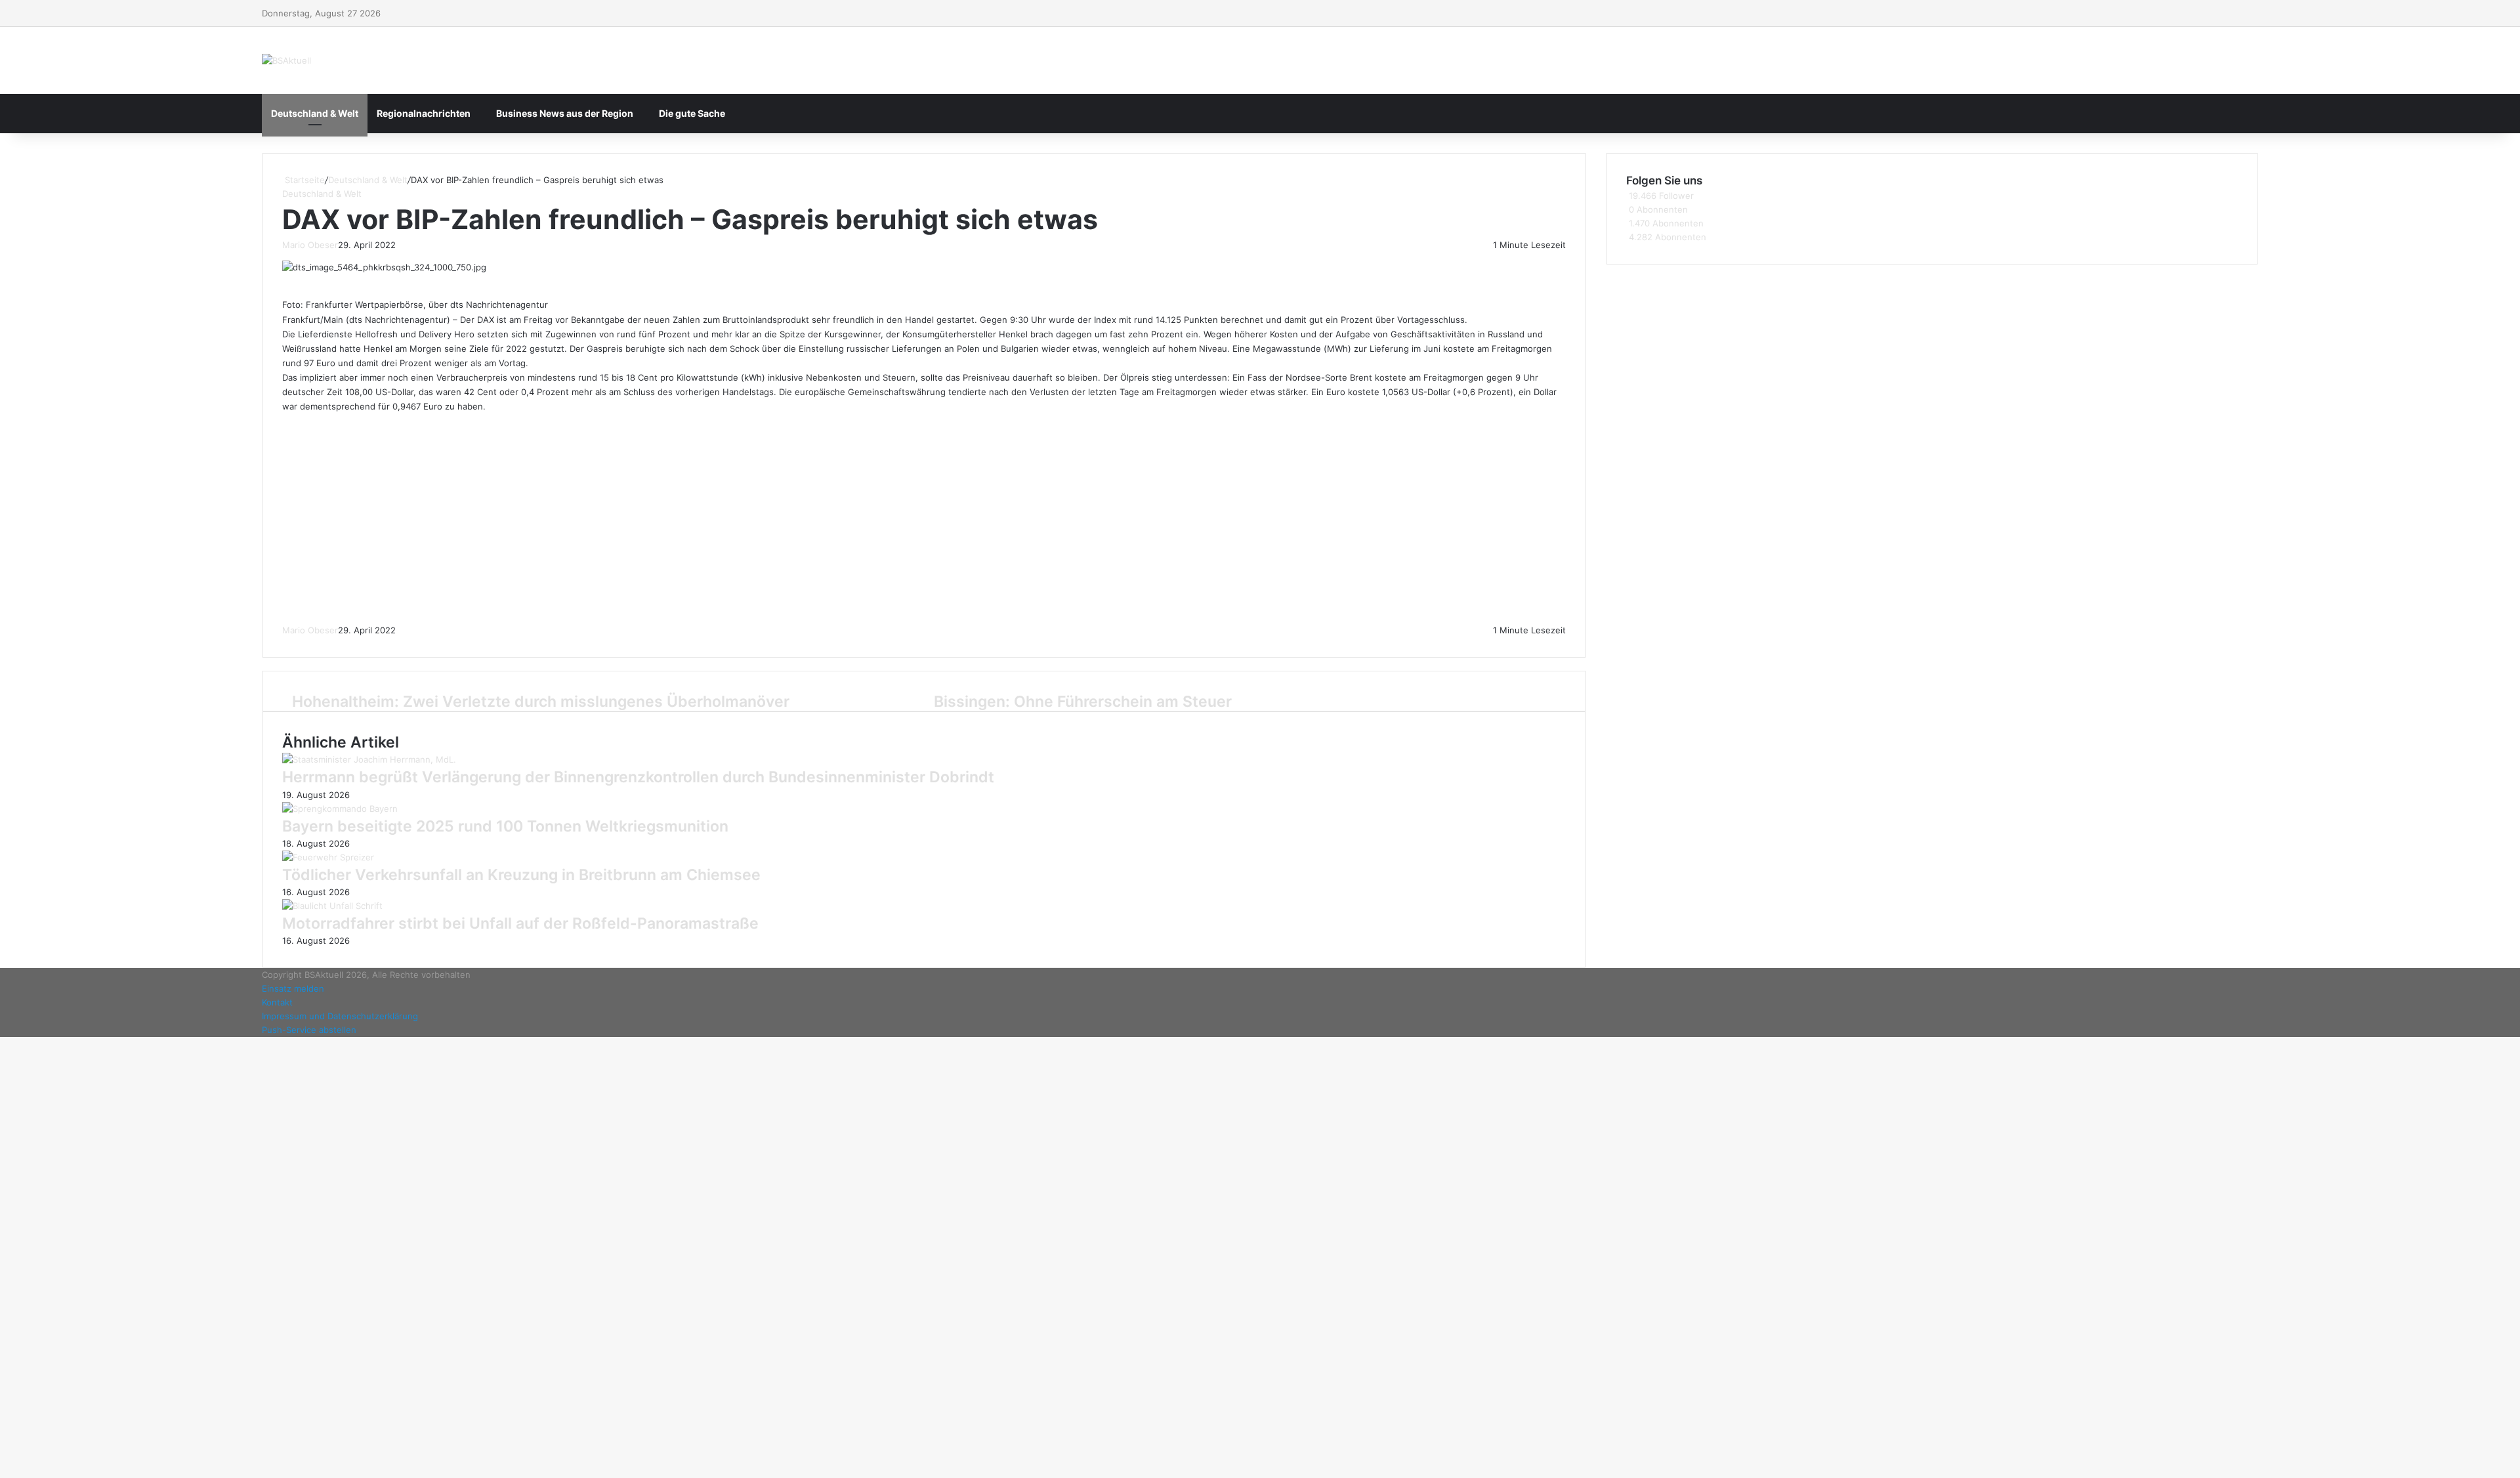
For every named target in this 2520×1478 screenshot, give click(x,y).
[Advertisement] (924, 518)
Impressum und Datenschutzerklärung (340, 1016)
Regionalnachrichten (424, 113)
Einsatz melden (293, 988)
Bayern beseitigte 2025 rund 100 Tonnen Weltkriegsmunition (505, 826)
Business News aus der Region (565, 113)
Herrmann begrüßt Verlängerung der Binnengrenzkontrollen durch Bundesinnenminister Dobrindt (638, 777)
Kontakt (277, 1002)
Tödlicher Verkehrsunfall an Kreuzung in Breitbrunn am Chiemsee (521, 875)
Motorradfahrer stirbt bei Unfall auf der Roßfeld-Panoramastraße (520, 923)
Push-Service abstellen (309, 1030)
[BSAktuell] (286, 60)
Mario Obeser (310, 245)
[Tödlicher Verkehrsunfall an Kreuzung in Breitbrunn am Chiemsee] (328, 857)
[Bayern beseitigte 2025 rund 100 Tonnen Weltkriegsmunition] (340, 809)
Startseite (304, 180)
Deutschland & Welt (315, 113)
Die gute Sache (692, 113)
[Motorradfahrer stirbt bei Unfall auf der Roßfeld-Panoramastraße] (332, 906)
